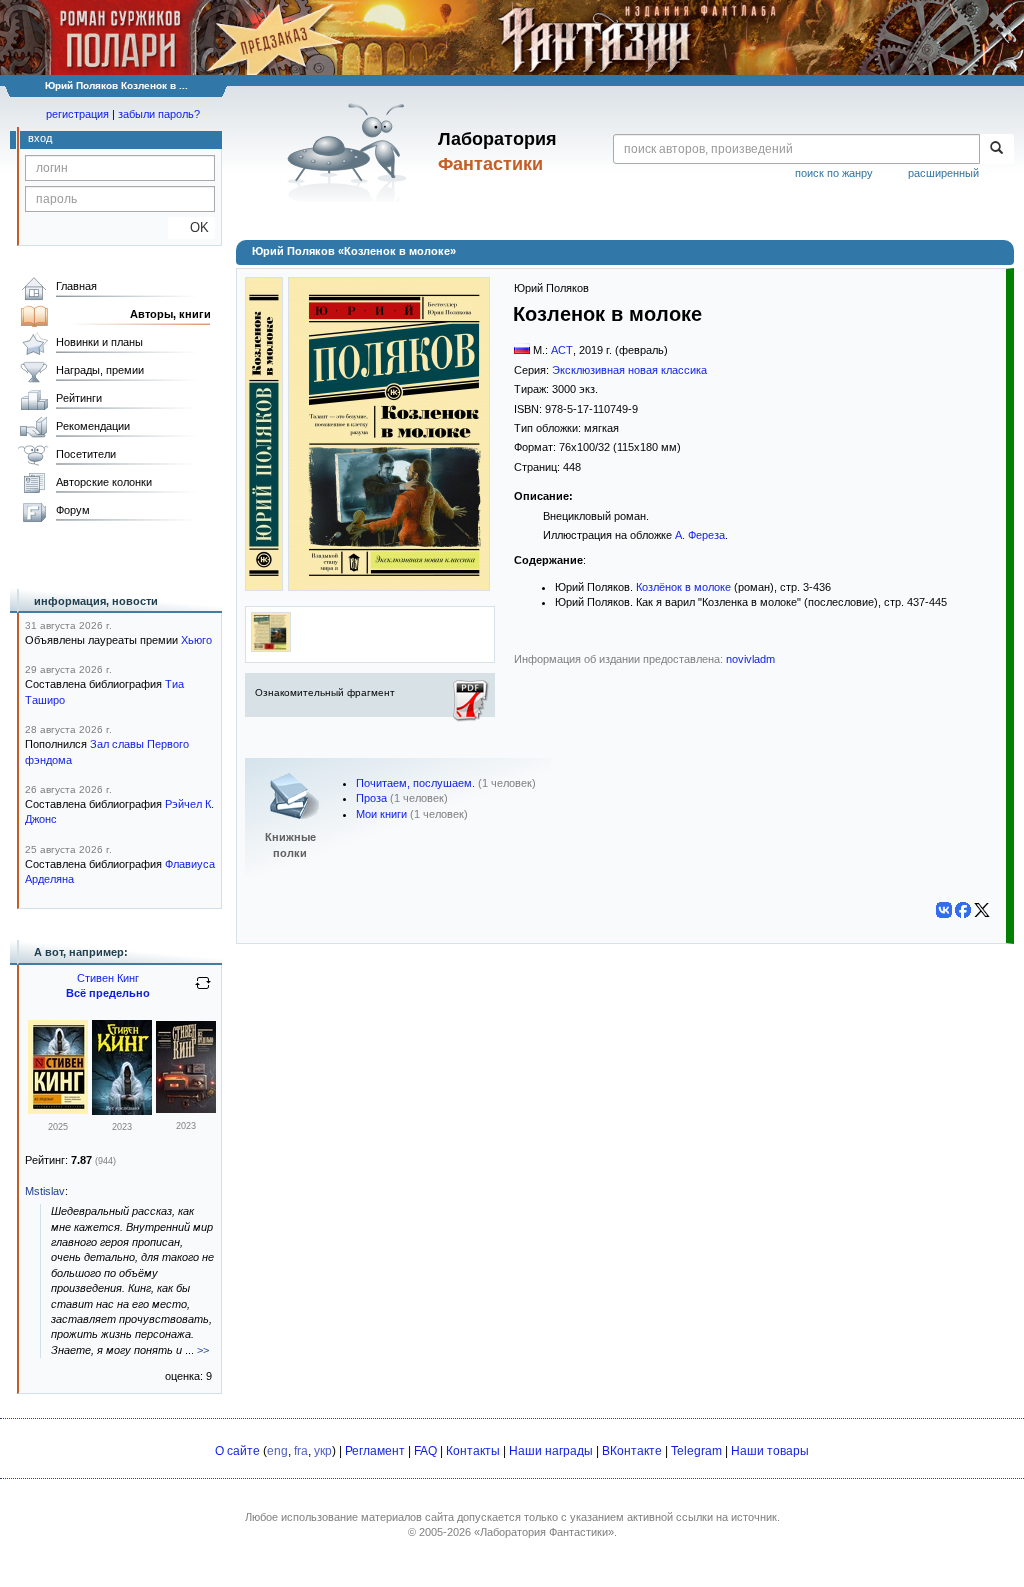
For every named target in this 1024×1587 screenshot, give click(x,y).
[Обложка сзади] (271, 648)
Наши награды (551, 1451)
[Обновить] (203, 991)
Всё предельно (108, 993)
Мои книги (381, 814)
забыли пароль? (159, 114)
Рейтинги (79, 398)
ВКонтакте (632, 1451)
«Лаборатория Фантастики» (544, 1532)
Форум (73, 510)
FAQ (425, 1451)
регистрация (77, 114)
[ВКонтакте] (944, 910)
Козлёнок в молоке (683, 587)
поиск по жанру (834, 173)
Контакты (473, 1451)
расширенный (943, 173)
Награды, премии (100, 370)
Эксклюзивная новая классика (629, 370)
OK (191, 227)
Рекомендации (93, 426)
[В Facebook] (963, 910)
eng (277, 1451)
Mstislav (45, 1191)
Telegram (696, 1451)
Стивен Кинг (108, 978)
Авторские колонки (104, 482)
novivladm (750, 659)
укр (323, 1451)
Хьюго (196, 640)
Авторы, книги (170, 314)
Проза (371, 798)
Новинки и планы (99, 342)
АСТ (562, 350)
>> (203, 1350)
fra (301, 1451)
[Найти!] (996, 149)
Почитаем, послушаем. (415, 783)
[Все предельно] (58, 1110)
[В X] (982, 910)
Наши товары (770, 1451)
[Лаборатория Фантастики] (350, 152)
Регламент (375, 1451)
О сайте (237, 1451)
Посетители (86, 454)
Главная (76, 286)
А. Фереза (700, 535)
